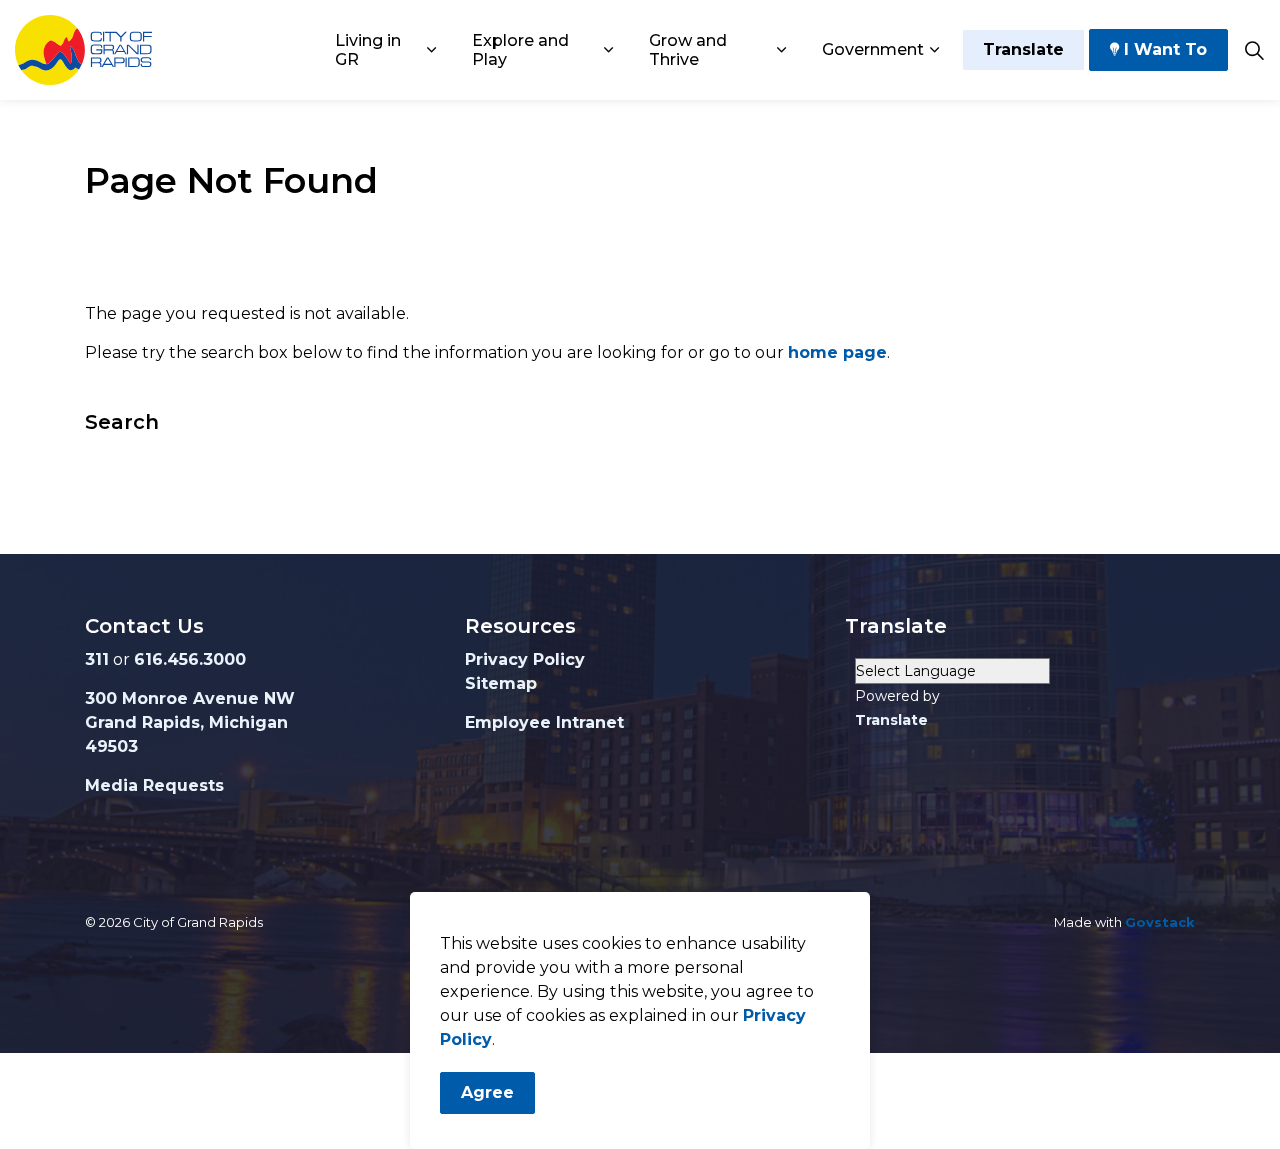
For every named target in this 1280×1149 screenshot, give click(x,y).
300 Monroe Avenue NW (190, 698)
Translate (1023, 49)
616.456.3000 (190, 659)
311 (97, 659)
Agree (487, 1092)
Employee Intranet (544, 722)
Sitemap (501, 683)
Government (873, 49)
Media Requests (154, 785)
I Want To (1165, 49)
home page (837, 352)
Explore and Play (520, 50)
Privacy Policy (525, 659)
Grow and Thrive (688, 50)
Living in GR (368, 50)
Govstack (1160, 922)
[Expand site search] (1254, 50)
